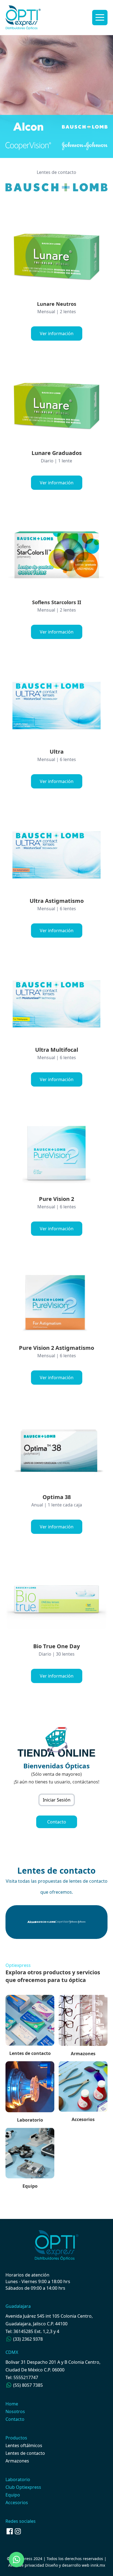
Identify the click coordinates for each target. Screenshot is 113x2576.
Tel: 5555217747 (22, 2377)
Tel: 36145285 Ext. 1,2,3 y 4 (32, 2331)
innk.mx (98, 2565)
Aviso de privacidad (26, 2565)
